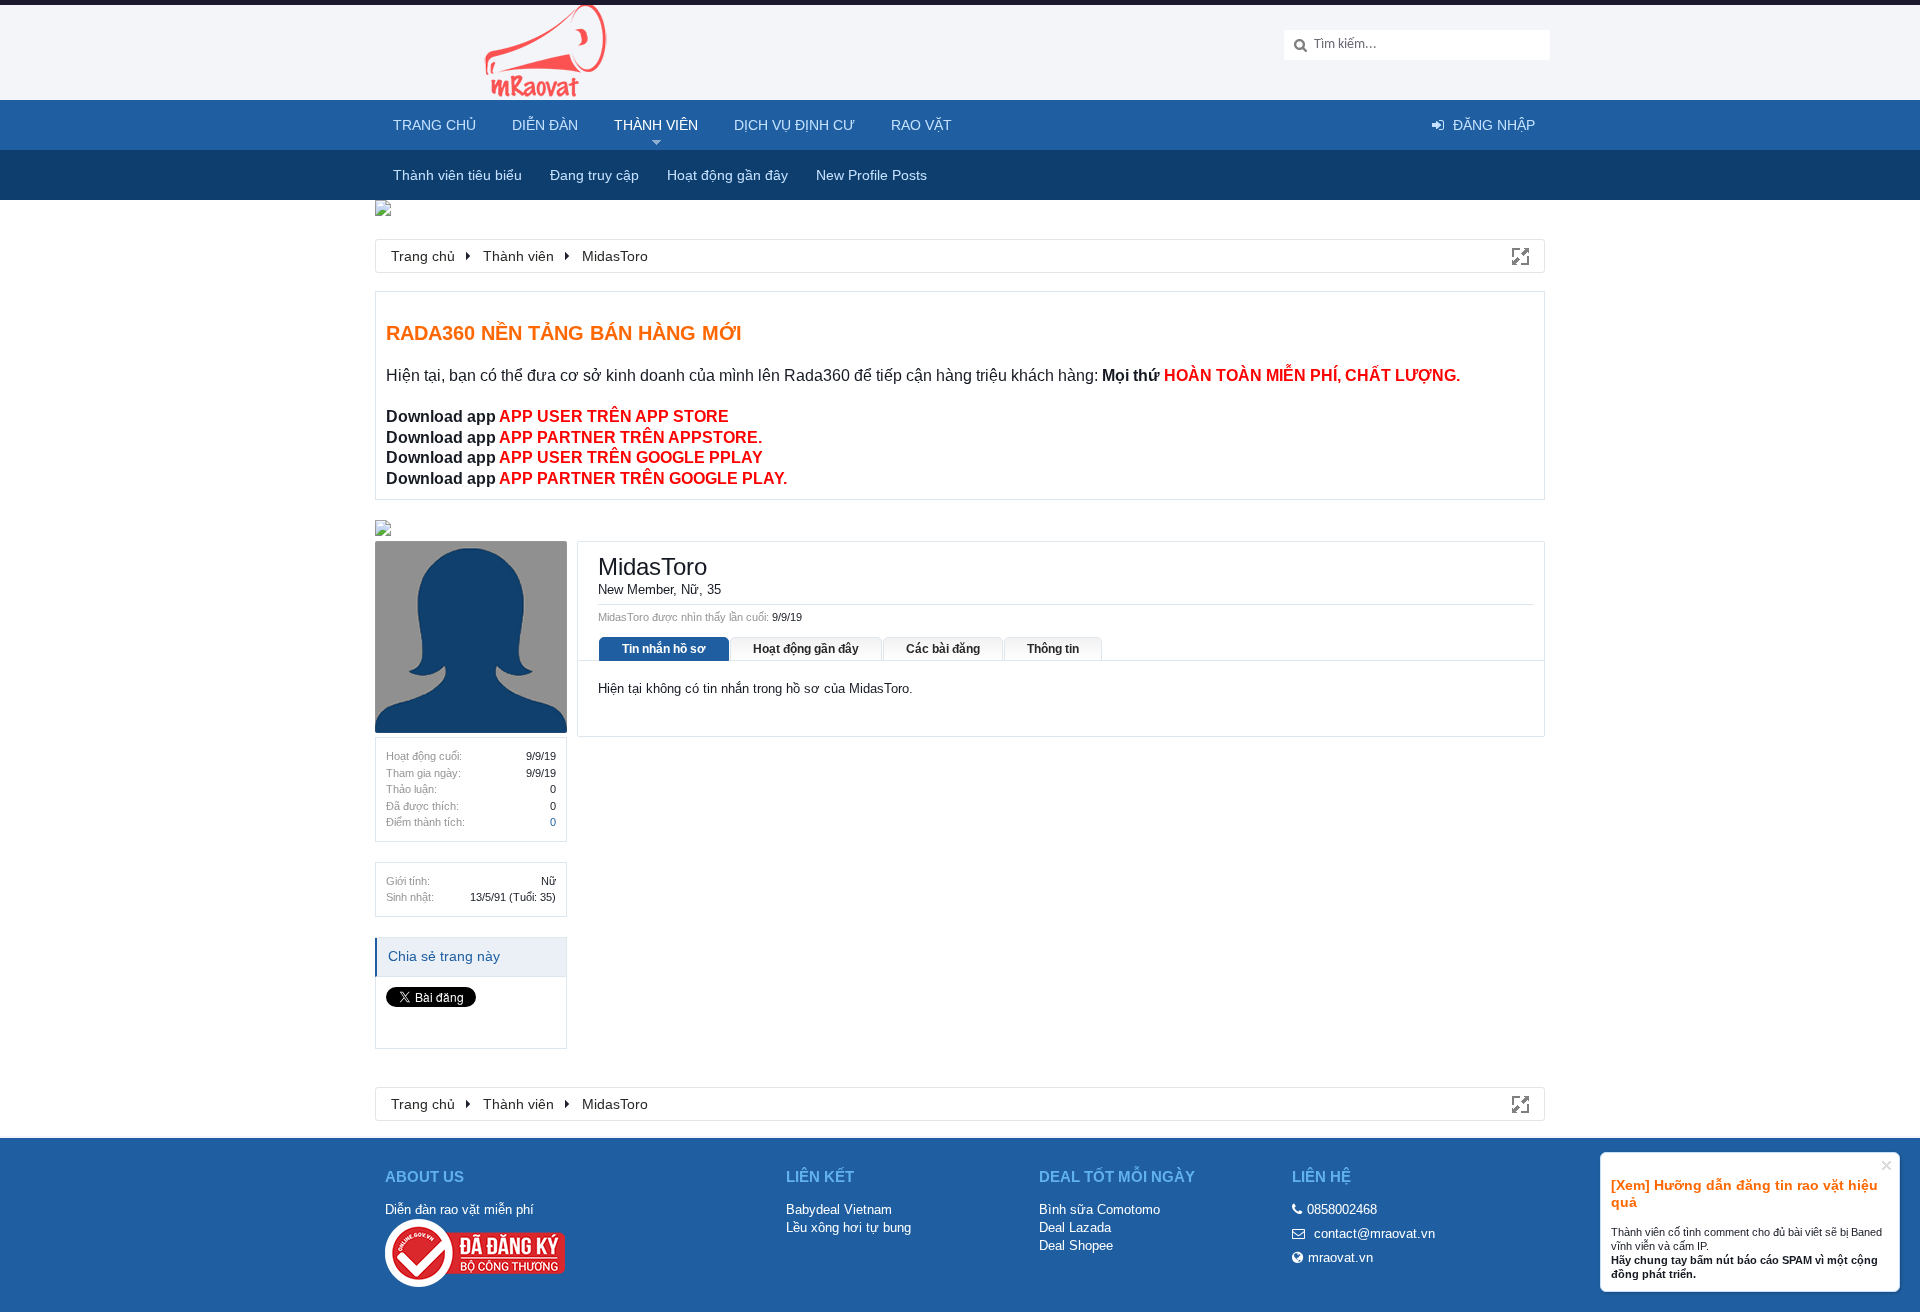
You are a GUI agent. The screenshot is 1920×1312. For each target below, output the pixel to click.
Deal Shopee (1076, 1245)
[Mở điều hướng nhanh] (1519, 255)
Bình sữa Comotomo (1099, 1209)
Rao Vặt (921, 125)
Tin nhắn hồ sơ (664, 649)
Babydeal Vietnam (839, 1209)
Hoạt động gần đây (806, 649)
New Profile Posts (871, 175)
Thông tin (1053, 649)
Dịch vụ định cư (794, 125)
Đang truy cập (594, 175)
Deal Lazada (1075, 1227)
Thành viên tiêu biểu (457, 175)
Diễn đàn (545, 125)
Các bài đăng (943, 649)
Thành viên (656, 125)
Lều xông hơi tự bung (848, 1227)
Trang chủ (434, 125)
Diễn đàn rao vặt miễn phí (459, 1209)
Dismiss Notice (1886, 1165)
